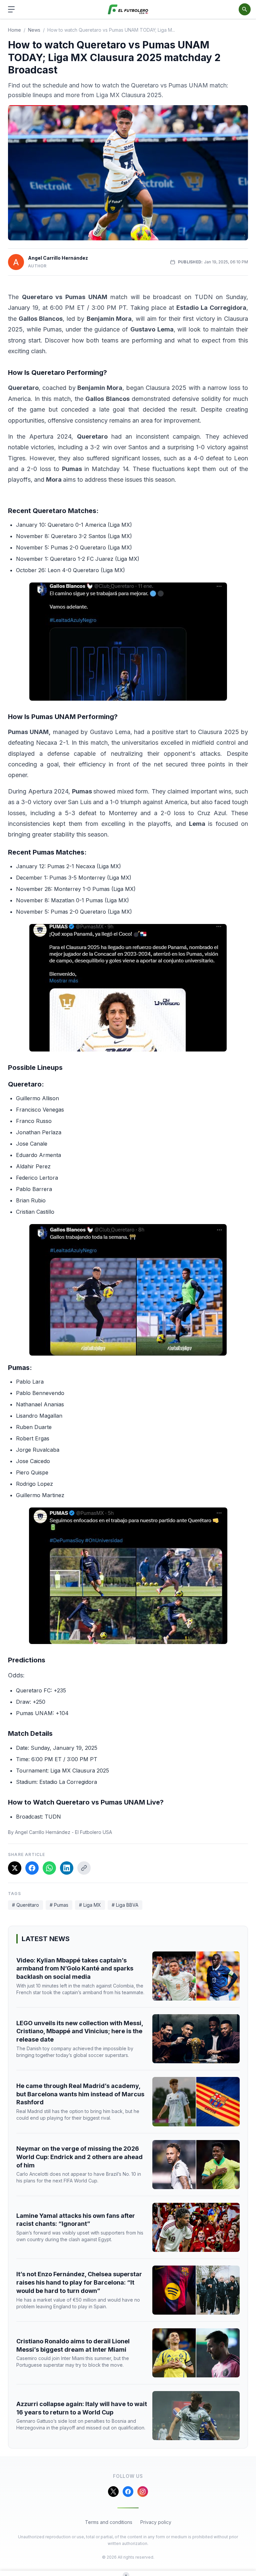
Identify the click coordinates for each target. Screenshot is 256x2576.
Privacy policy (156, 2522)
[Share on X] (15, 1868)
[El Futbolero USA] (128, 10)
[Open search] (245, 9)
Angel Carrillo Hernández (58, 258)
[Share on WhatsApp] (49, 1868)
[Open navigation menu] (11, 9)
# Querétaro (25, 1905)
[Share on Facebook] (32, 1868)
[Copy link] (84, 1868)
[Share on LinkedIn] (67, 1868)
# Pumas (59, 1905)
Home (14, 30)
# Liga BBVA (125, 1905)
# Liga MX (90, 1905)
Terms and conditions (109, 2522)
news (34, 30)
